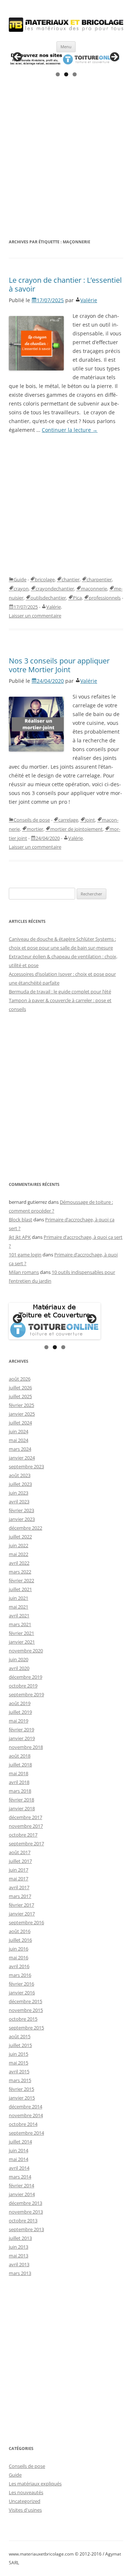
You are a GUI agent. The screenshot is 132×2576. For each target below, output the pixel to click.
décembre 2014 (25, 2107)
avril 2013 (19, 2264)
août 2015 (20, 2036)
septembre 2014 (26, 2133)
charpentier (99, 579)
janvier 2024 (22, 1458)
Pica (77, 598)
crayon (21, 589)
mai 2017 (19, 1879)
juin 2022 (19, 1545)
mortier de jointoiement (76, 829)
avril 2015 (19, 2071)
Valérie (89, 300)
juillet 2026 (20, 1388)
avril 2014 (19, 2168)
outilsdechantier (48, 598)
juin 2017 (19, 1870)
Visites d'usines (25, 2510)
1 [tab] (58, 74)
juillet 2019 (20, 1712)
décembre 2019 (25, 1677)
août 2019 (20, 1703)
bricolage (45, 579)
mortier (35, 829)
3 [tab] (75, 74)
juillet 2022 (20, 1537)
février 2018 (21, 1800)
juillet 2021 (20, 1589)
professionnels (105, 598)
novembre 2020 (26, 1651)
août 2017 (20, 1852)
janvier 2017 (22, 1914)
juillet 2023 (20, 1484)
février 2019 (21, 1730)
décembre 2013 (25, 2203)
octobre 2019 (23, 1686)
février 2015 (21, 2089)
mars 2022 (20, 1572)
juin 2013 (19, 2247)
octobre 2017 (23, 1835)
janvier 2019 (22, 1738)
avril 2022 (19, 1563)
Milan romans (24, 1272)
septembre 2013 (26, 2229)
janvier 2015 (22, 2098)
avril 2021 (19, 1616)
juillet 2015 (20, 2045)
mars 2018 (20, 1791)
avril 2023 (19, 1502)
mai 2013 (19, 2256)
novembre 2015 (26, 2010)
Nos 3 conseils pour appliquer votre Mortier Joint (59, 665)
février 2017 (21, 1905)
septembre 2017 (26, 1843)
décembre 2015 (25, 2001)
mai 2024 (19, 1440)
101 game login (25, 1255)
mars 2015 (20, 2080)
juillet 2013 (20, 2238)
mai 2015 (19, 2063)
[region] (66, 59)
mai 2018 (19, 1773)
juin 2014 (19, 2150)
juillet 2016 (20, 1940)
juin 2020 (19, 1659)
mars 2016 (20, 1975)
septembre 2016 (26, 1922)
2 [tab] (66, 74)
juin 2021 (19, 1598)
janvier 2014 (22, 2194)
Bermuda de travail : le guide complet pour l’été (60, 992)
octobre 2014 (23, 2124)
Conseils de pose (32, 820)
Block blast (21, 1219)
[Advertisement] (66, 159)
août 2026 (20, 1379)
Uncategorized (25, 2501)
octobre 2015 (23, 2019)
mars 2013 (20, 2273)
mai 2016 (19, 1957)
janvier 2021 (22, 1642)
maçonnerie (94, 589)
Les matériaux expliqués (35, 2484)
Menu (66, 47)
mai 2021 (19, 1607)
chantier (71, 579)
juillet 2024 (20, 1423)
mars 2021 (20, 1624)
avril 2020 (19, 1668)
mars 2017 (20, 1896)
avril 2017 (19, 1887)
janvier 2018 (22, 1808)
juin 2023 (19, 1493)
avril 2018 (19, 1782)
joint (90, 820)
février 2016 (21, 1984)
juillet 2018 (20, 1765)
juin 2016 (19, 1949)
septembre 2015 (26, 2028)
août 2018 (20, 1756)
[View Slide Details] (66, 59)
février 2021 (21, 1633)
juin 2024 (19, 1431)
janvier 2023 (22, 1519)
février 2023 (21, 1510)
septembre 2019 (26, 1694)
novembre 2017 (26, 1826)
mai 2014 (19, 2159)
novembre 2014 (26, 2115)
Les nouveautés (26, 2492)
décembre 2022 (25, 1528)
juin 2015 (19, 2054)
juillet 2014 (20, 2142)
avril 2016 (19, 1966)
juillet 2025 (20, 1396)
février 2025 (21, 1405)
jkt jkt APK (20, 1237)
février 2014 (21, 2185)
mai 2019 (19, 1721)
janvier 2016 (22, 1993)
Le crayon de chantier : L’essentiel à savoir (65, 284)
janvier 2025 (22, 1414)
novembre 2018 (26, 1747)
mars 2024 (20, 1449)
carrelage (68, 820)
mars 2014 (20, 2177)
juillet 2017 (20, 1861)
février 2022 (21, 1580)
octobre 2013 (23, 2221)
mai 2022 (19, 1554)
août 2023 (20, 1475)
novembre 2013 (26, 2212)
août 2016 (20, 1931)
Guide (20, 579)
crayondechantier (55, 589)
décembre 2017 (25, 1817)
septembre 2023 (26, 1466)
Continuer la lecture (70, 430)
